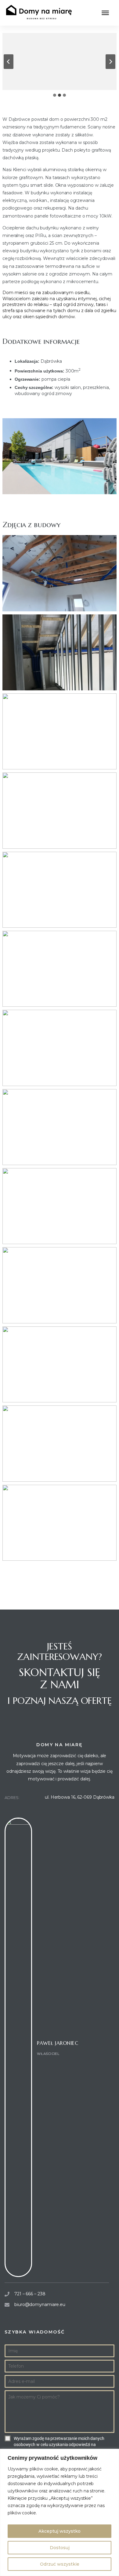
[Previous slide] (9, 62)
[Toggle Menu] (105, 13)
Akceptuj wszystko (60, 2531)
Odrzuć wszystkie (60, 2564)
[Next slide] (110, 62)
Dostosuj (60, 2548)
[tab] (55, 95)
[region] (60, 2512)
